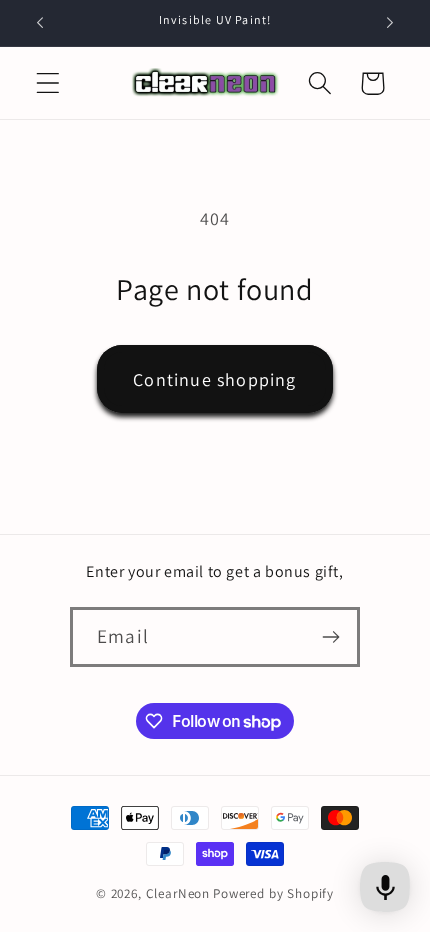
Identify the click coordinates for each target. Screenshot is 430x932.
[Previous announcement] (40, 23)
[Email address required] (330, 637)
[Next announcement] (390, 23)
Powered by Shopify (273, 893)
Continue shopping (214, 379)
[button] (48, 83)
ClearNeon (178, 893)
